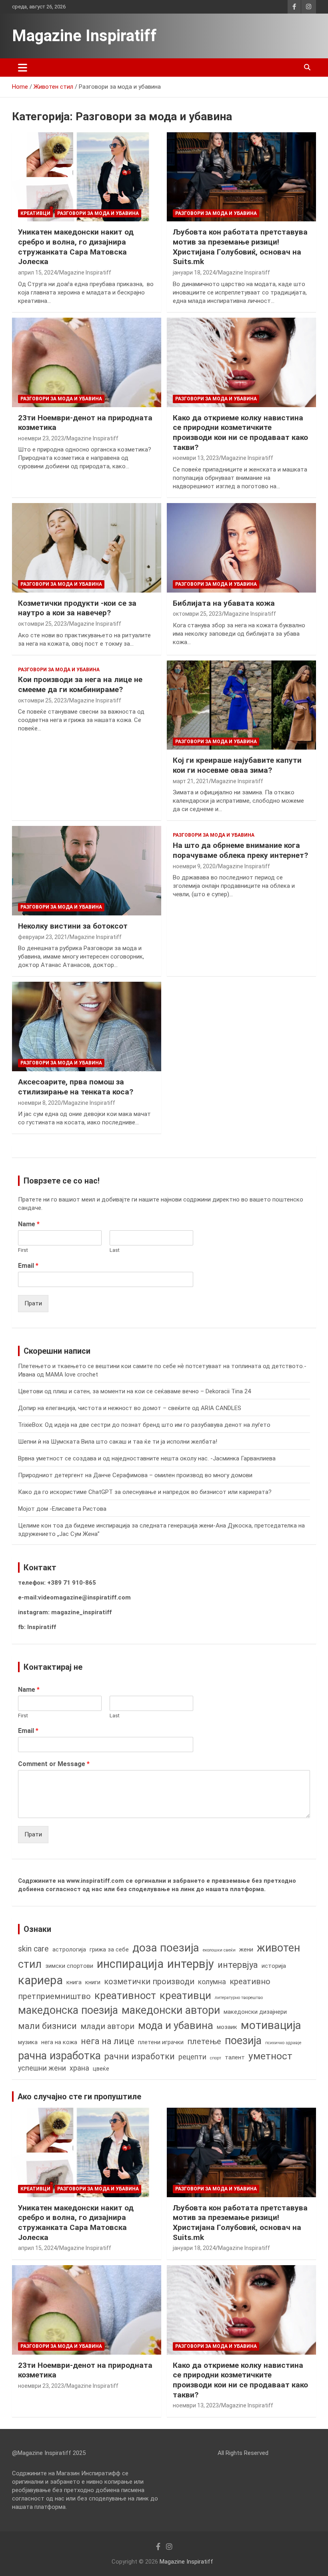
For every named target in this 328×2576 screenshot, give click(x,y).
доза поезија (166, 1948)
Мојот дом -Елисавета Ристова (62, 1509)
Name (29, 1224)
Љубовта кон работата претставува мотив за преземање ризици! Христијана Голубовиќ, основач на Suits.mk (240, 247)
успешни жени (42, 2068)
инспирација (130, 1964)
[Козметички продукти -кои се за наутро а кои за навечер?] (87, 548)
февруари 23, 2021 (43, 937)
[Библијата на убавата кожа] (241, 548)
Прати (33, 1303)
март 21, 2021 (191, 781)
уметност (270, 2056)
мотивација (271, 2025)
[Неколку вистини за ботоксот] (87, 871)
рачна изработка (59, 2056)
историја (274, 1966)
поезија (243, 2041)
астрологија (69, 1949)
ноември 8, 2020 (39, 1103)
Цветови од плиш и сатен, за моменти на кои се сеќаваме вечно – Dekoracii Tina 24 (134, 1391)
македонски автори (171, 2010)
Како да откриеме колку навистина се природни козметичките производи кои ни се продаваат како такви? (240, 433)
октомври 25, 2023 (42, 624)
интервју (191, 1964)
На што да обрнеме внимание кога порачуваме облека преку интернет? (240, 850)
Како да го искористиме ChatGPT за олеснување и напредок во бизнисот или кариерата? (145, 1492)
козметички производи (149, 1982)
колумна (212, 1982)
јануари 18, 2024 (194, 273)
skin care (33, 1949)
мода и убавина (176, 2025)
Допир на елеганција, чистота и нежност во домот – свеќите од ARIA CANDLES (130, 1408)
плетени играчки (161, 2042)
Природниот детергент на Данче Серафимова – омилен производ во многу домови (135, 1475)
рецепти (192, 2057)
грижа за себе (109, 1949)
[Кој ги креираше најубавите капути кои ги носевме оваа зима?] (241, 705)
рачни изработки (140, 2056)
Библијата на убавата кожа (224, 603)
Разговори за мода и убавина (98, 213)
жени (246, 1949)
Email (28, 1266)
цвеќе (101, 2069)
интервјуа (238, 1965)
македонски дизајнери (255, 2012)
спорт (216, 2058)
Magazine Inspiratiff (84, 36)
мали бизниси (47, 2026)
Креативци (35, 213)
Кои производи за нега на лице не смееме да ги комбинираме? (80, 684)
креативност (125, 1995)
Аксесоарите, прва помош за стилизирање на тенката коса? (76, 1087)
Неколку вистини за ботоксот (73, 926)
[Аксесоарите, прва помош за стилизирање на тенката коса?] (87, 1027)
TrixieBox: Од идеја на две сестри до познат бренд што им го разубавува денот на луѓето (144, 1425)
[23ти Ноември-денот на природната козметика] (87, 362)
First (23, 1250)
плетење (204, 2042)
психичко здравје (283, 2043)
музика (28, 2042)
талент (235, 2057)
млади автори (107, 2026)
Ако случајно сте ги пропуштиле (79, 2097)
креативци (185, 1995)
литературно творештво (239, 1998)
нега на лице (108, 2041)
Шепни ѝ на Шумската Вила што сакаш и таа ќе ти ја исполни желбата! (118, 1442)
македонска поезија (68, 2010)
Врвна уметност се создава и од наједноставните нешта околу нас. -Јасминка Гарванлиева (147, 1458)
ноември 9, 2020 (194, 866)
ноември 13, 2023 (196, 458)
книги (93, 1982)
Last (115, 1250)
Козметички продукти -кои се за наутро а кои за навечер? (77, 608)
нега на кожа (59, 2042)
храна (79, 2068)
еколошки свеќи (219, 1950)
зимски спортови (69, 1966)
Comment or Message (54, 1764)
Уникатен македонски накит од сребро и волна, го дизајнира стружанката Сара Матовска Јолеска (76, 247)
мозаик (227, 2027)
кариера (40, 1980)
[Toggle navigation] (23, 68)
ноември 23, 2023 (41, 438)
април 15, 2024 (37, 273)
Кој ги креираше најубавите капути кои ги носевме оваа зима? (237, 765)
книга (74, 1982)
